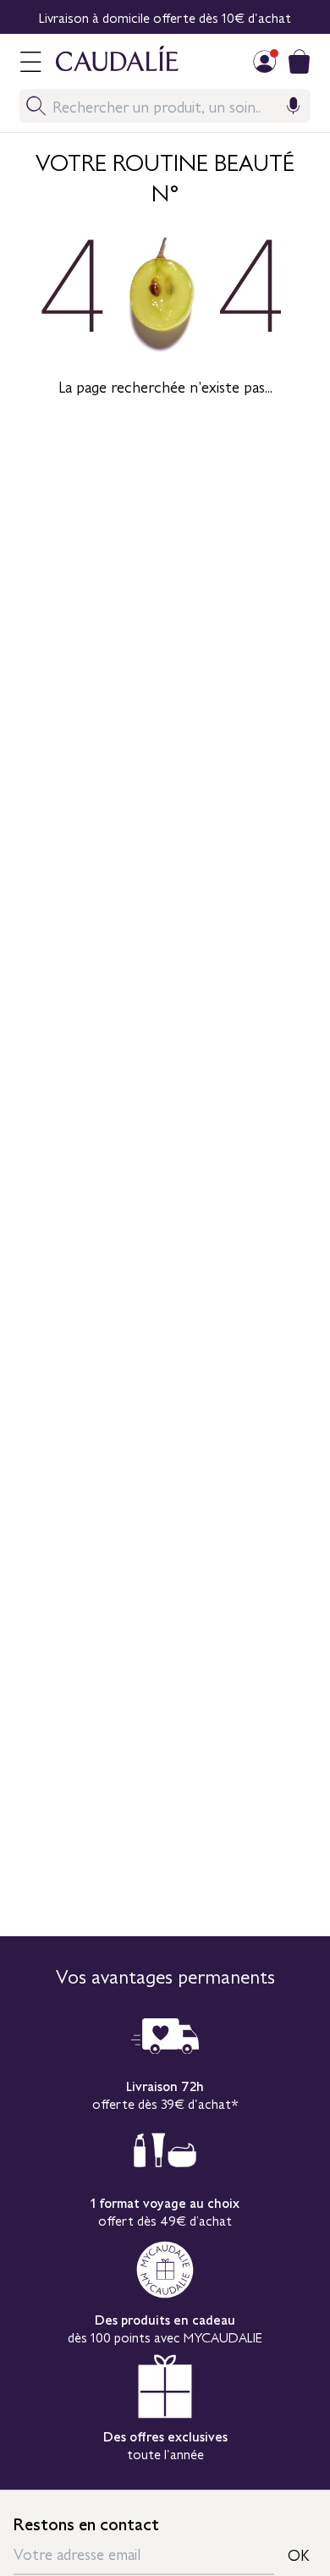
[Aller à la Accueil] (126, 61)
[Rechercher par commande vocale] (294, 106)
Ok (299, 2554)
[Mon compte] (265, 61)
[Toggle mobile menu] (30, 61)
